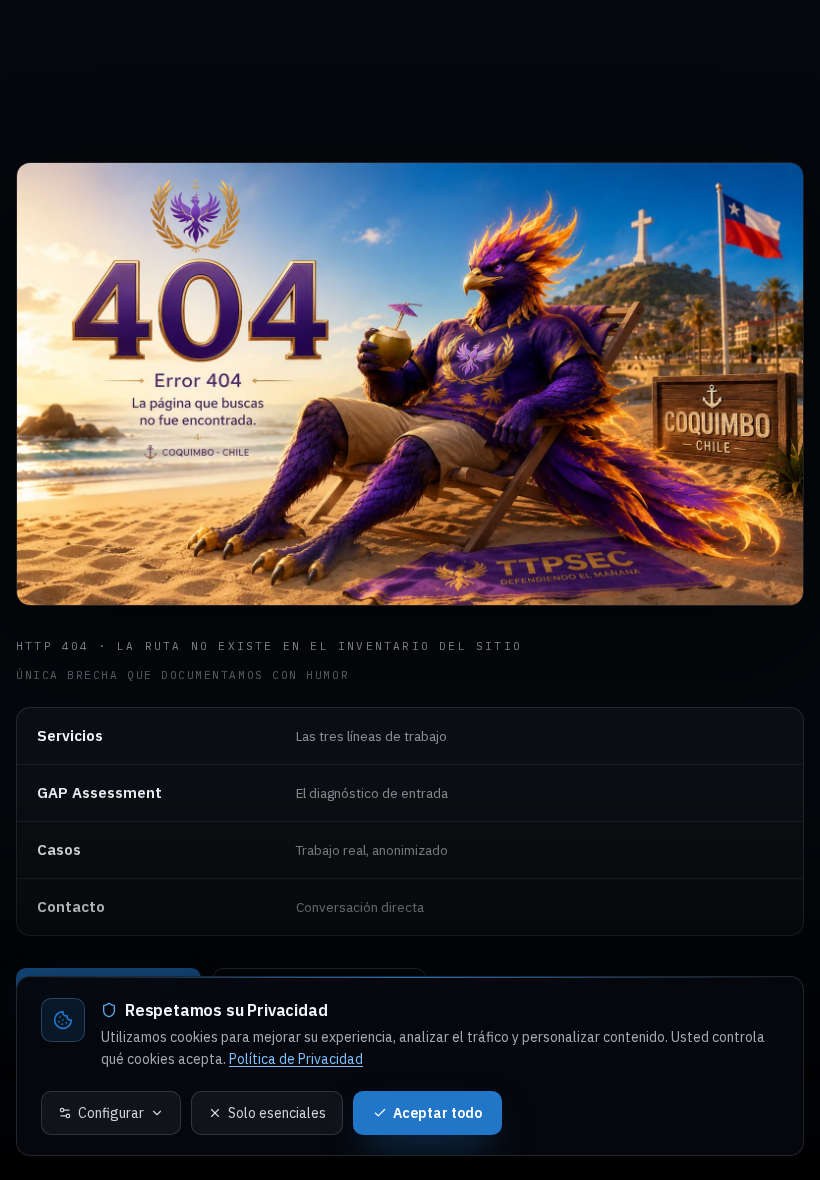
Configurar (111, 1113)
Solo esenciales (277, 1113)
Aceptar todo (437, 1113)
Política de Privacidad (296, 1059)
